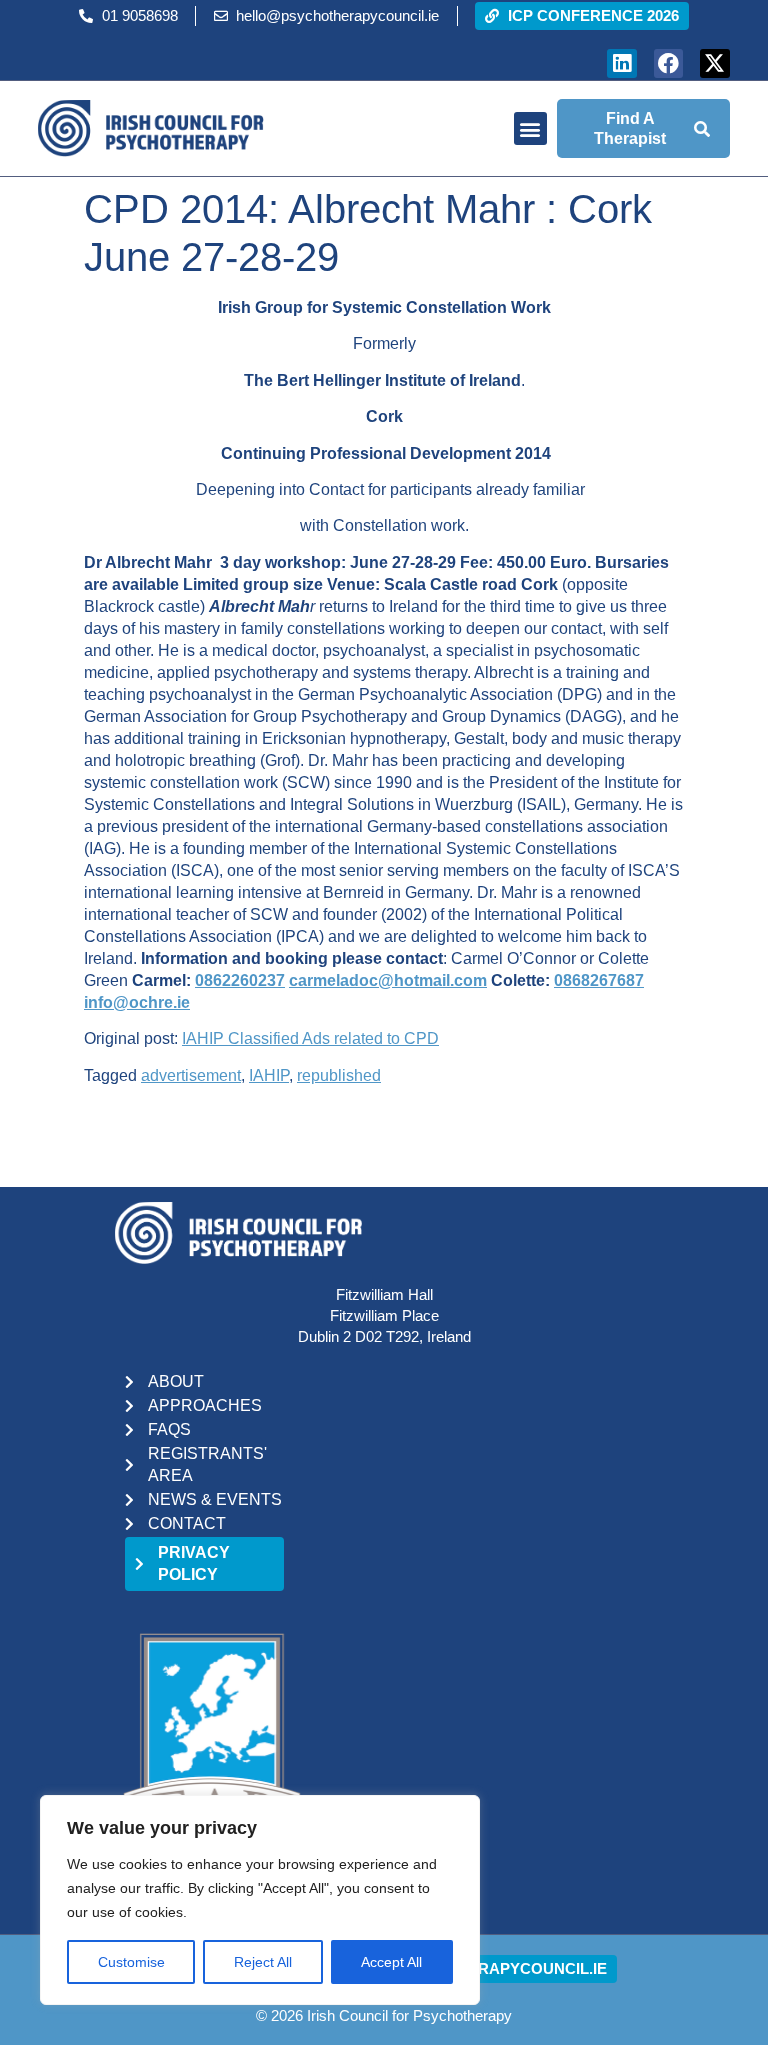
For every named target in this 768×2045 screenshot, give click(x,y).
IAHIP (269, 1075)
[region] (260, 1900)
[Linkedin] (621, 63)
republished (339, 1075)
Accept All (391, 1962)
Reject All (263, 1962)
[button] (530, 128)
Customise (131, 1962)
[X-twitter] (714, 63)
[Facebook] (668, 63)
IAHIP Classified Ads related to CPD (310, 1038)
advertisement (191, 1075)
